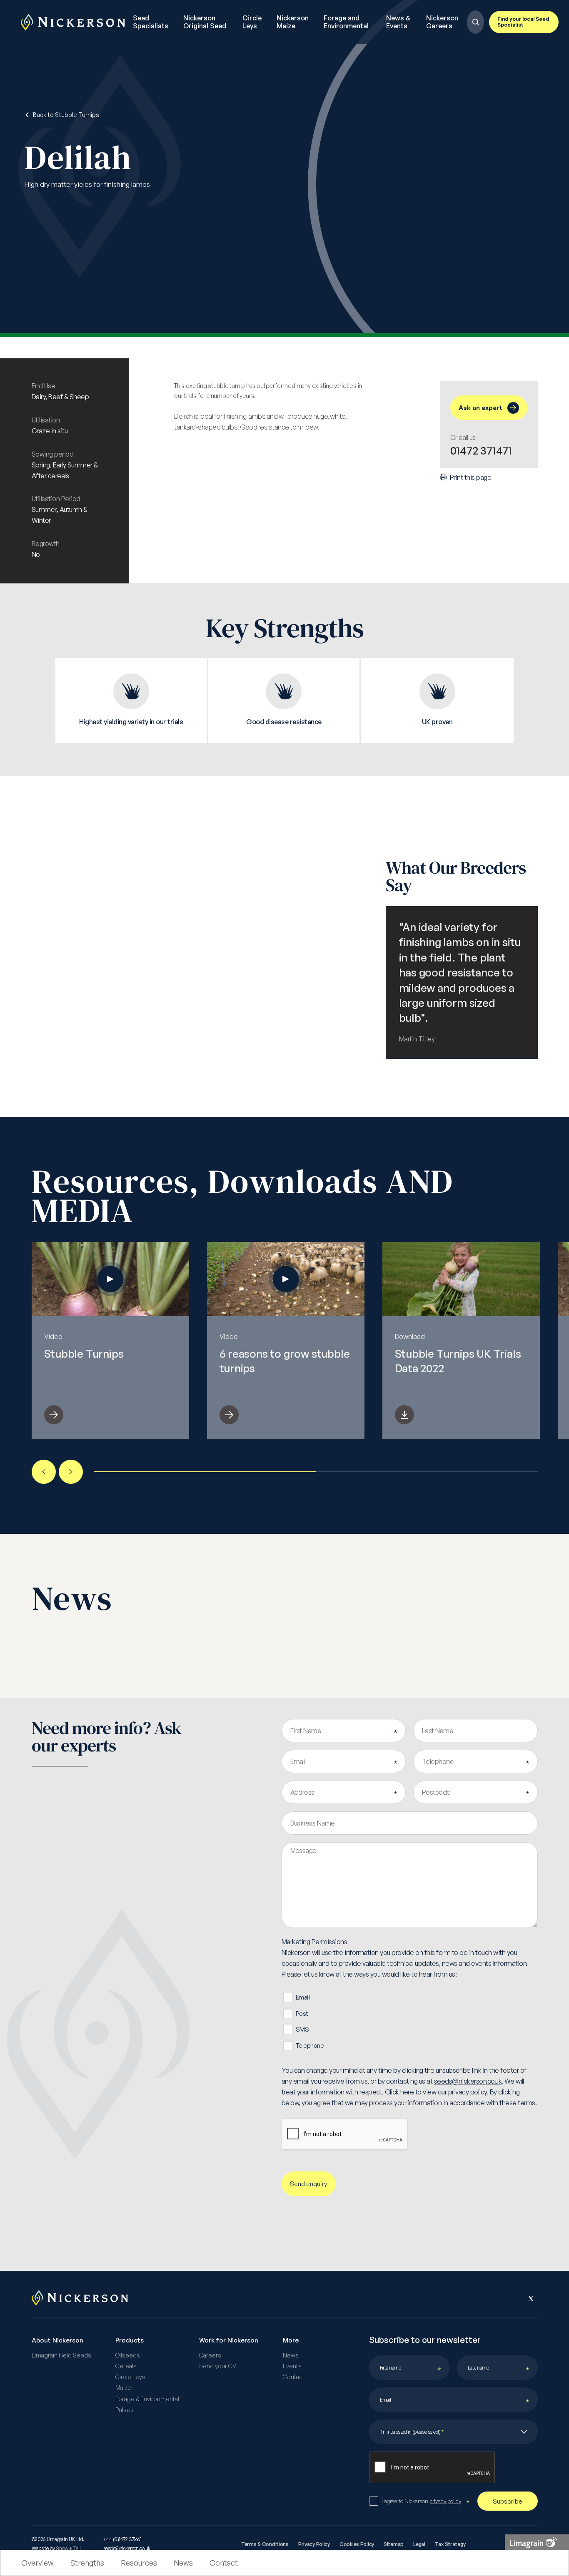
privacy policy (445, 2501)
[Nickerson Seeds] (73, 22)
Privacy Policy (314, 2544)
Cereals (126, 2366)
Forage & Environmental (147, 2399)
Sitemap (394, 2544)
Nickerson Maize (293, 22)
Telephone (310, 2046)
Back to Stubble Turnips (65, 115)
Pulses (125, 2410)
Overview (37, 2563)
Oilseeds (128, 2355)
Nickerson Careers (442, 22)
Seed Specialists (151, 22)
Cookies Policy (357, 2544)
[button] (44, 1472)
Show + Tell (68, 2548)
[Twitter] (531, 2298)
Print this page (470, 477)
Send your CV (218, 2366)
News (183, 2563)
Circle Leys (252, 22)
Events (292, 2366)
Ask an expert (480, 408)
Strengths (87, 2563)
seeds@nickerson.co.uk (468, 2081)
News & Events (398, 22)
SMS (302, 2029)
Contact (224, 2563)
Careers (210, 2355)
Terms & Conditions (265, 2544)
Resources (139, 2563)
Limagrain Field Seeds (61, 2355)
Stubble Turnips (84, 1354)
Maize (123, 2388)
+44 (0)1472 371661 (122, 2539)
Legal (419, 2544)
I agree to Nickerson (421, 2501)
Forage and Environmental (346, 22)
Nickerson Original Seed (205, 22)
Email (303, 1997)
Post (302, 2013)
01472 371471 (481, 450)
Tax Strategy (450, 2544)
